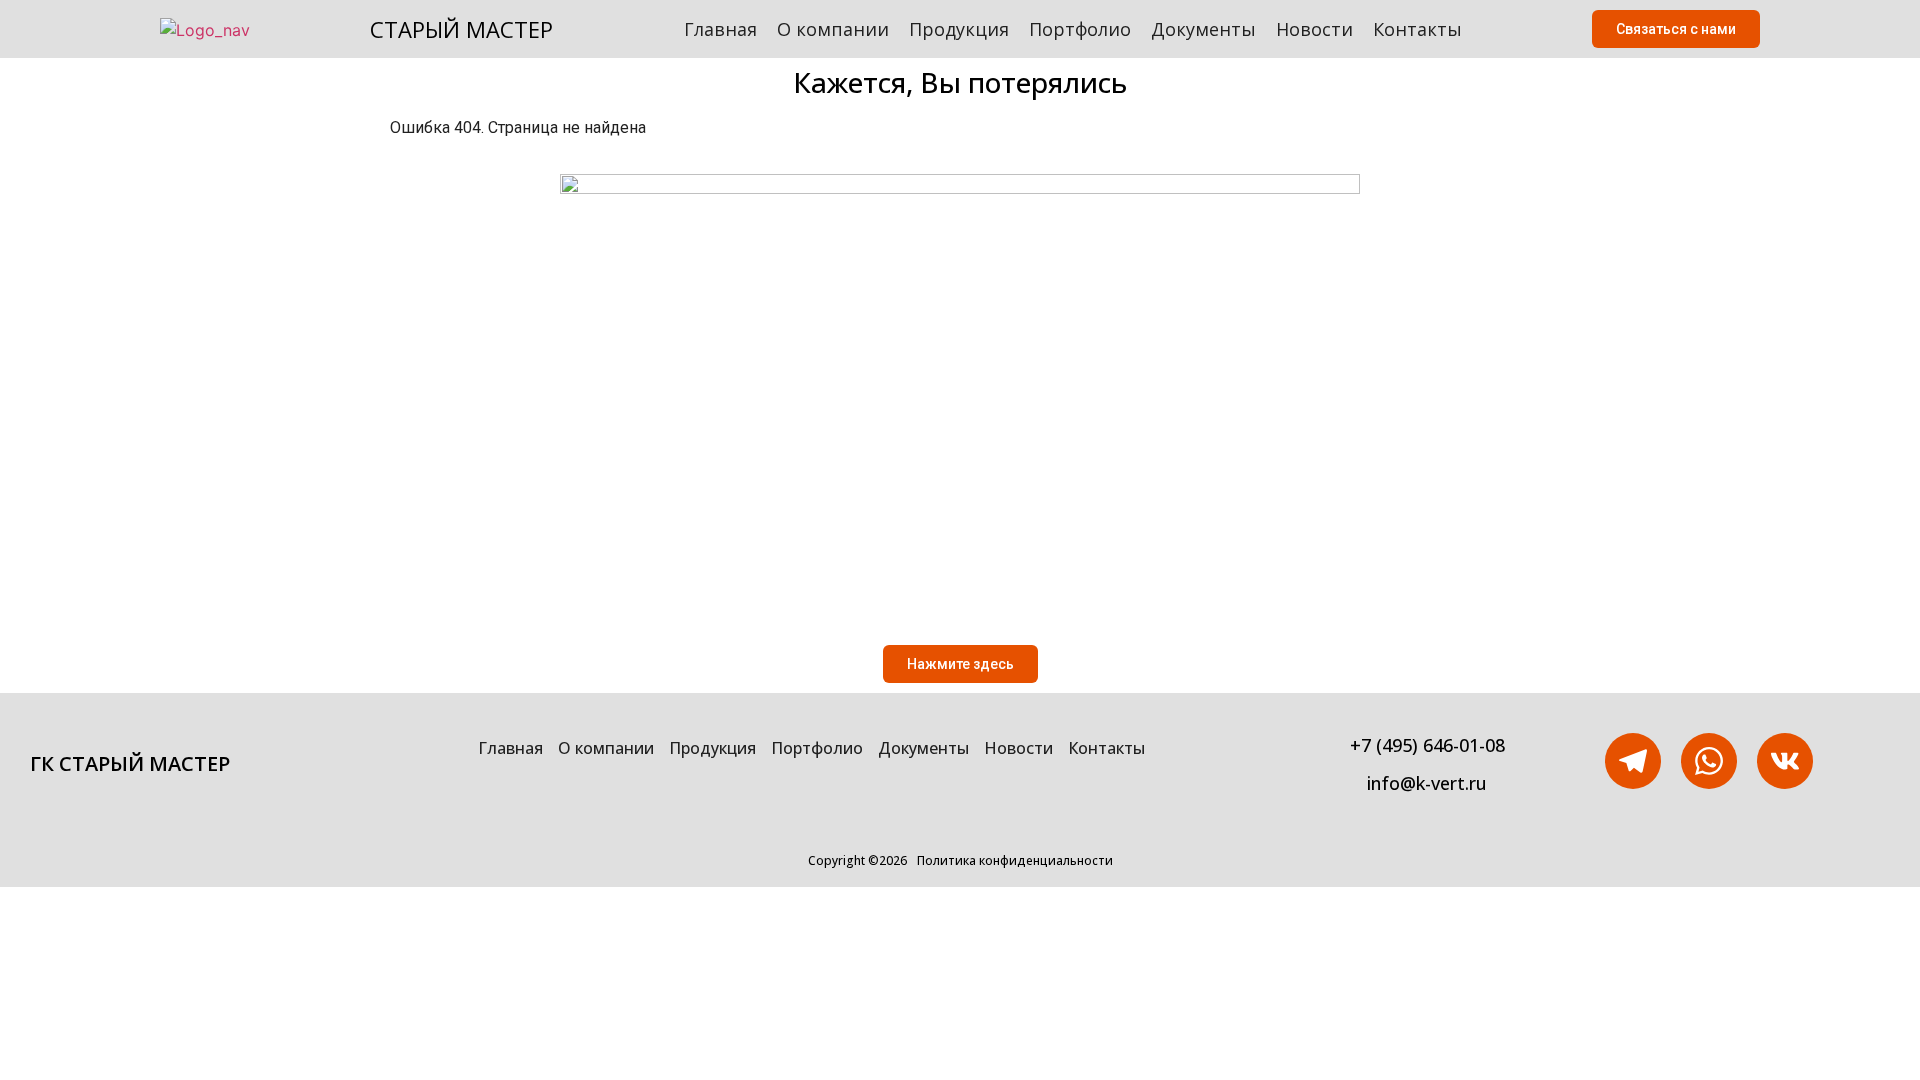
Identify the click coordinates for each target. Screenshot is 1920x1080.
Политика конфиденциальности (1015, 860)
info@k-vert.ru (1427, 783)
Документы (1203, 29)
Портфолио (1080, 29)
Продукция (959, 29)
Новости (1314, 29)
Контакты (1417, 29)
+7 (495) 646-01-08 (1427, 745)
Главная (720, 29)
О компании (833, 29)
